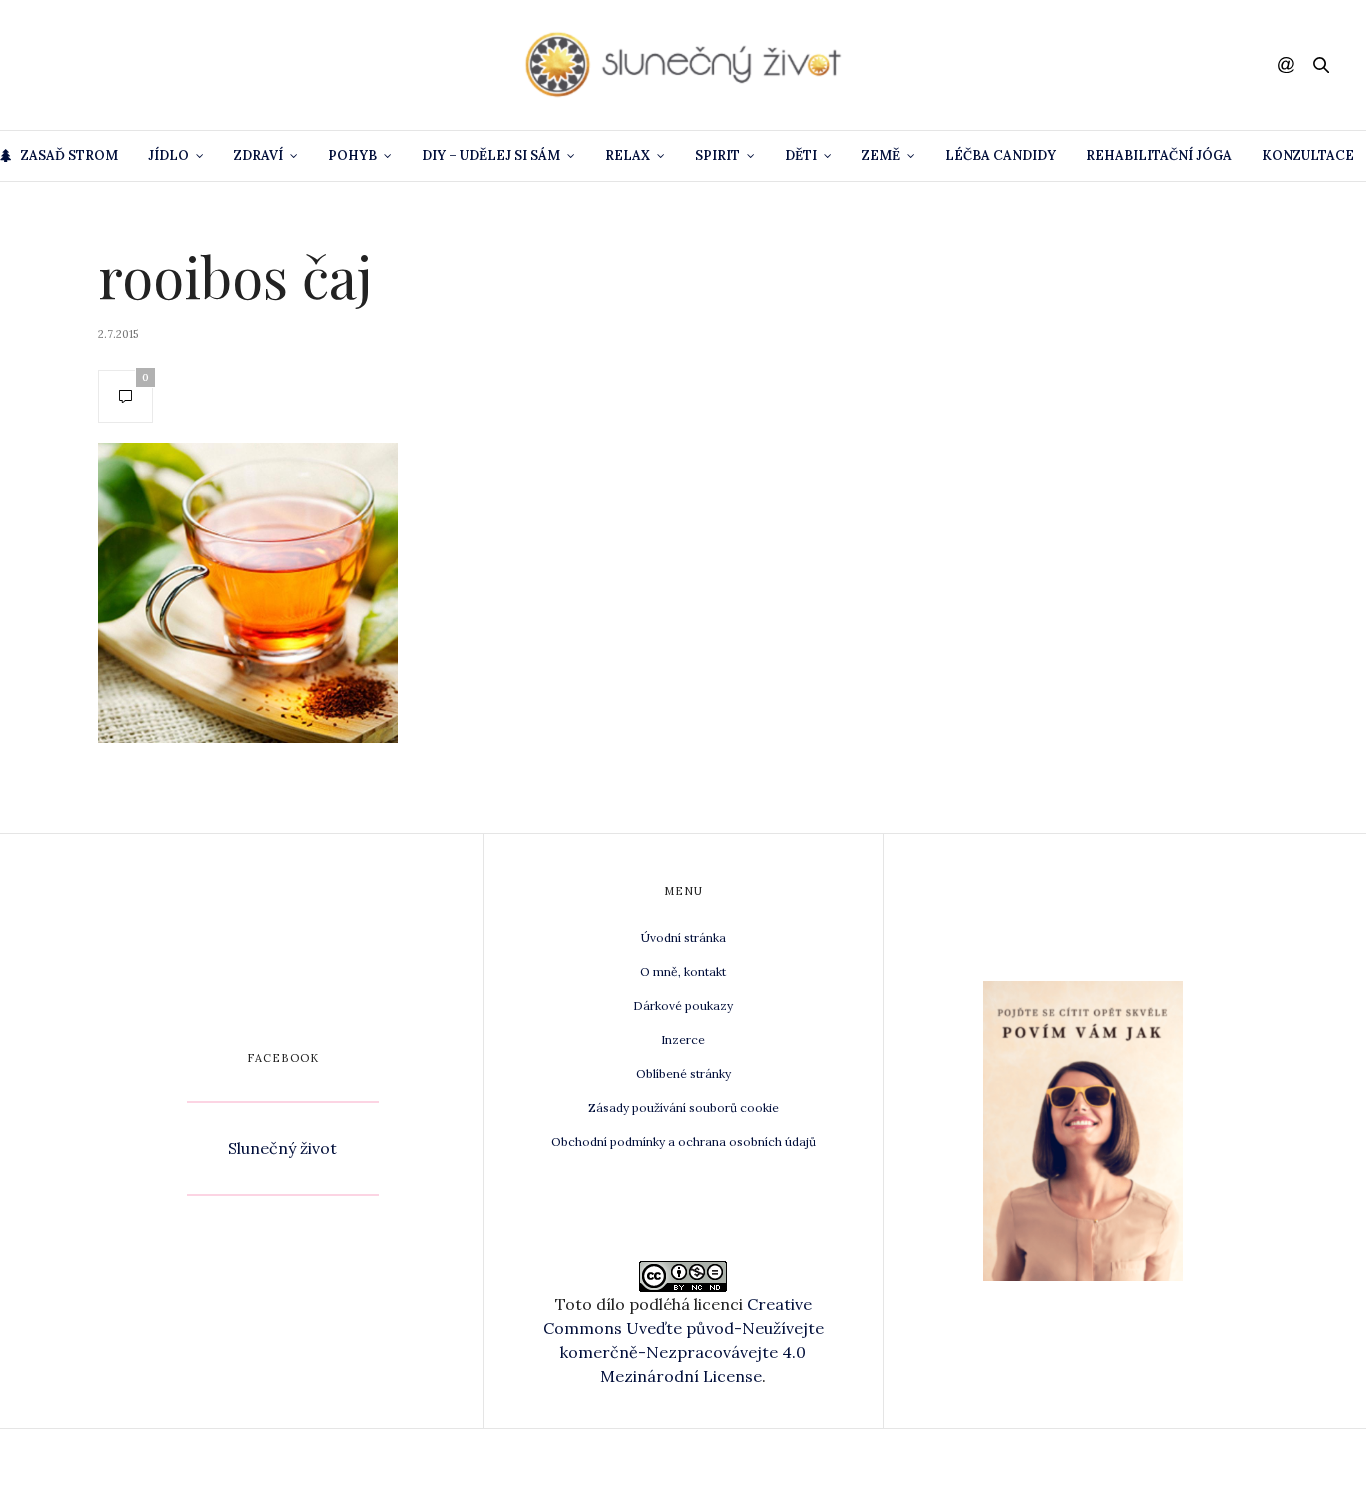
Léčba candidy (1000, 155)
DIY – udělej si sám (491, 155)
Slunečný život (282, 1148)
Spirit (717, 155)
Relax (627, 155)
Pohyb (352, 155)
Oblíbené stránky (683, 1073)
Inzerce (683, 1039)
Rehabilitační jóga (1159, 155)
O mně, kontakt (683, 971)
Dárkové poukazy (683, 1005)
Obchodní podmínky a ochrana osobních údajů (683, 1141)
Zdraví (258, 155)
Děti (801, 155)
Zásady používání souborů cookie (683, 1107)
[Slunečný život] (683, 65)
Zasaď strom (69, 155)
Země (881, 155)
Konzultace (1308, 155)
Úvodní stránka (683, 937)
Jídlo (168, 155)
